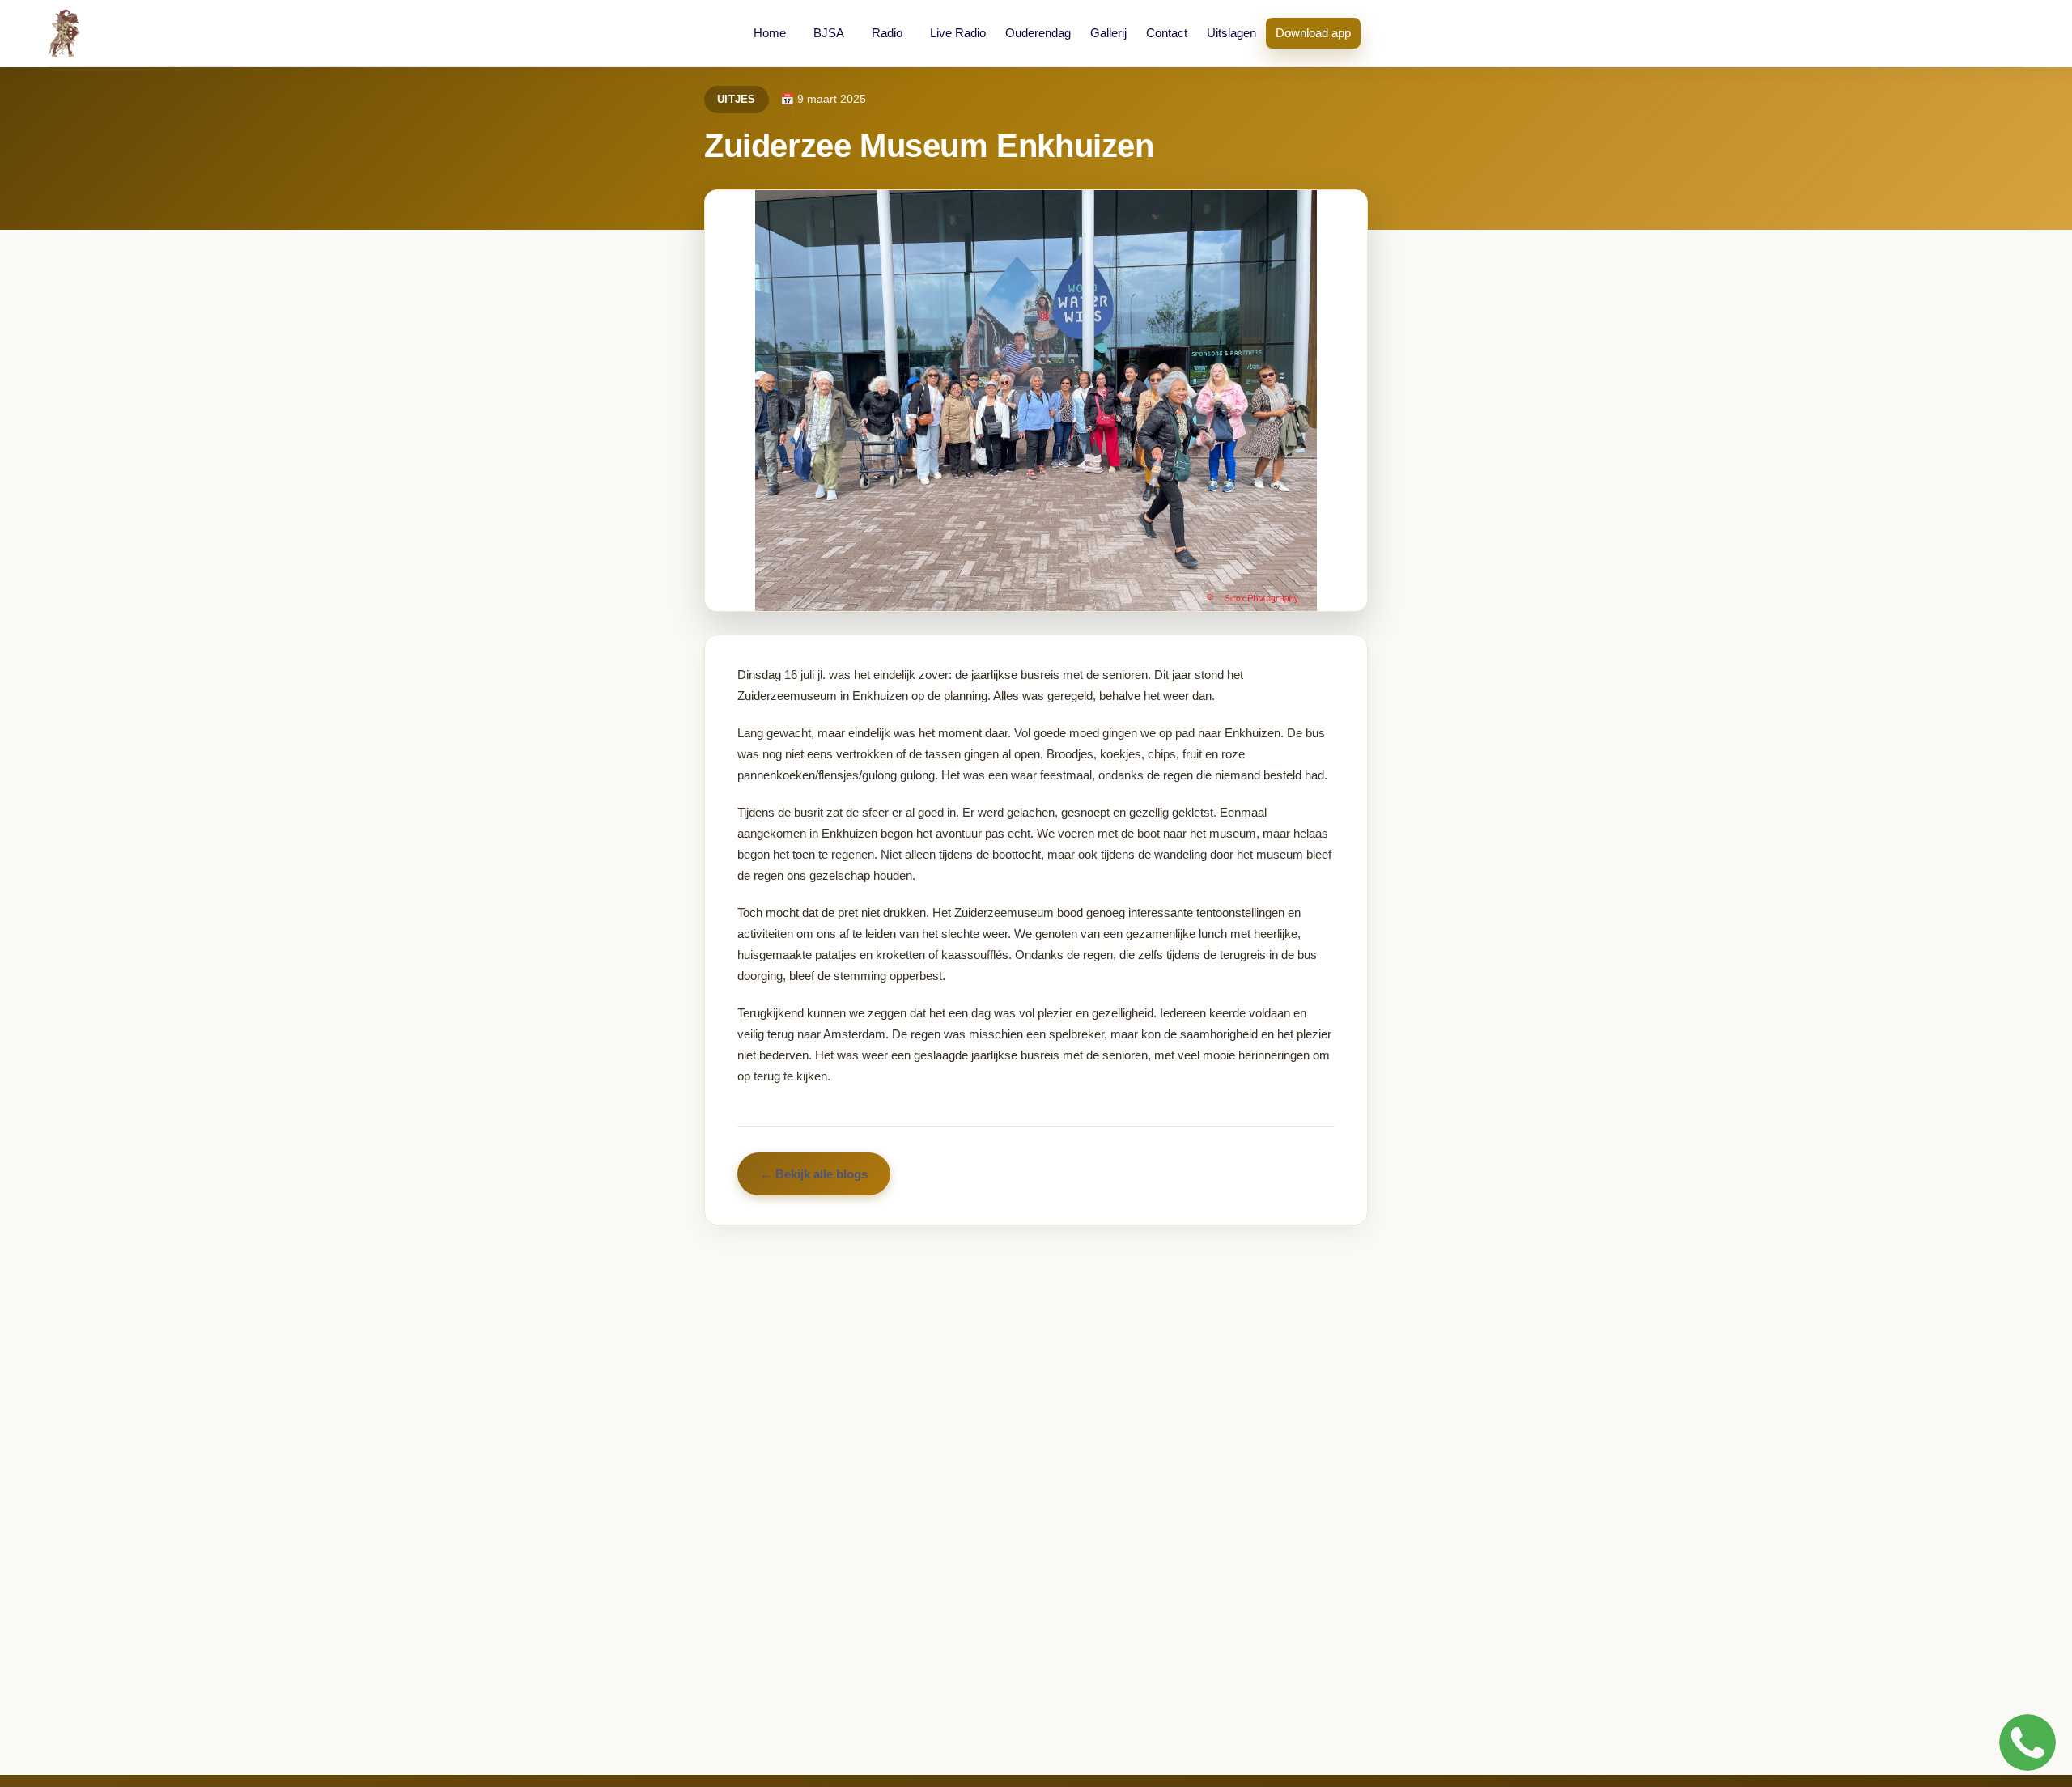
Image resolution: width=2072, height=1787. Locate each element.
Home (770, 33)
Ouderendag (1038, 33)
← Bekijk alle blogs (814, 1174)
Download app (1313, 33)
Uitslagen (1231, 33)
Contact (1167, 33)
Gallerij (1108, 33)
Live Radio (958, 33)
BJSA (829, 33)
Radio (887, 33)
